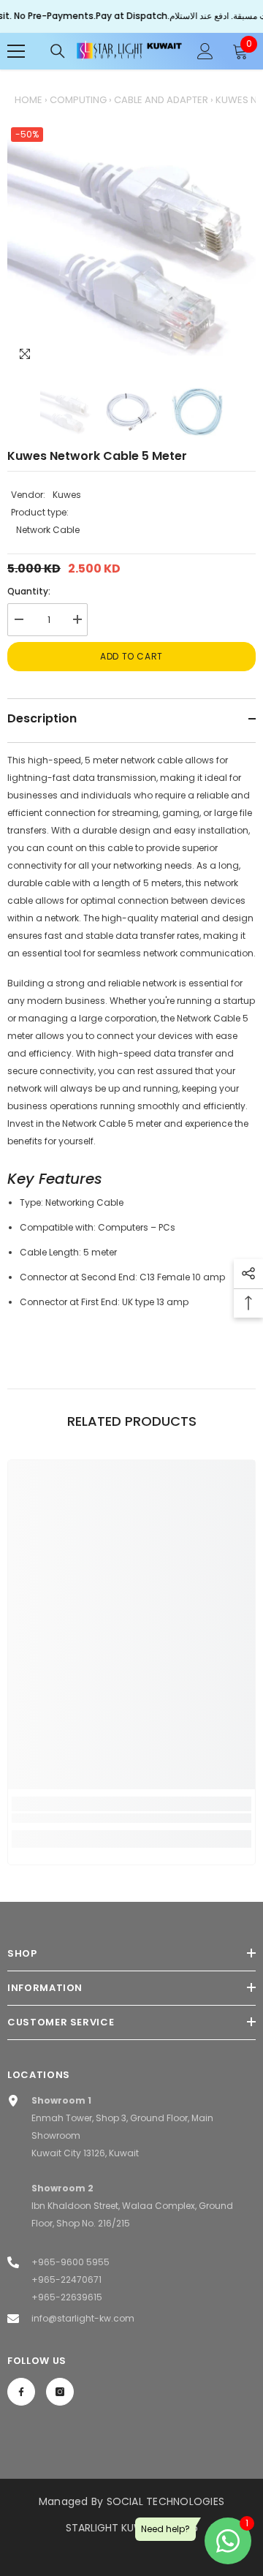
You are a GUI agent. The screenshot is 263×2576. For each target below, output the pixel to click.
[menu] (16, 51)
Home (28, 100)
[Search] (58, 51)
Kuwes (67, 495)
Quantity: (29, 591)
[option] (131, 248)
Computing (78, 100)
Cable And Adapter (161, 100)
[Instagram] (60, 2392)
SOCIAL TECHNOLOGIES (166, 2501)
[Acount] (205, 51)
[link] (131, 1818)
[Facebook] (21, 2392)
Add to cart (131, 656)
